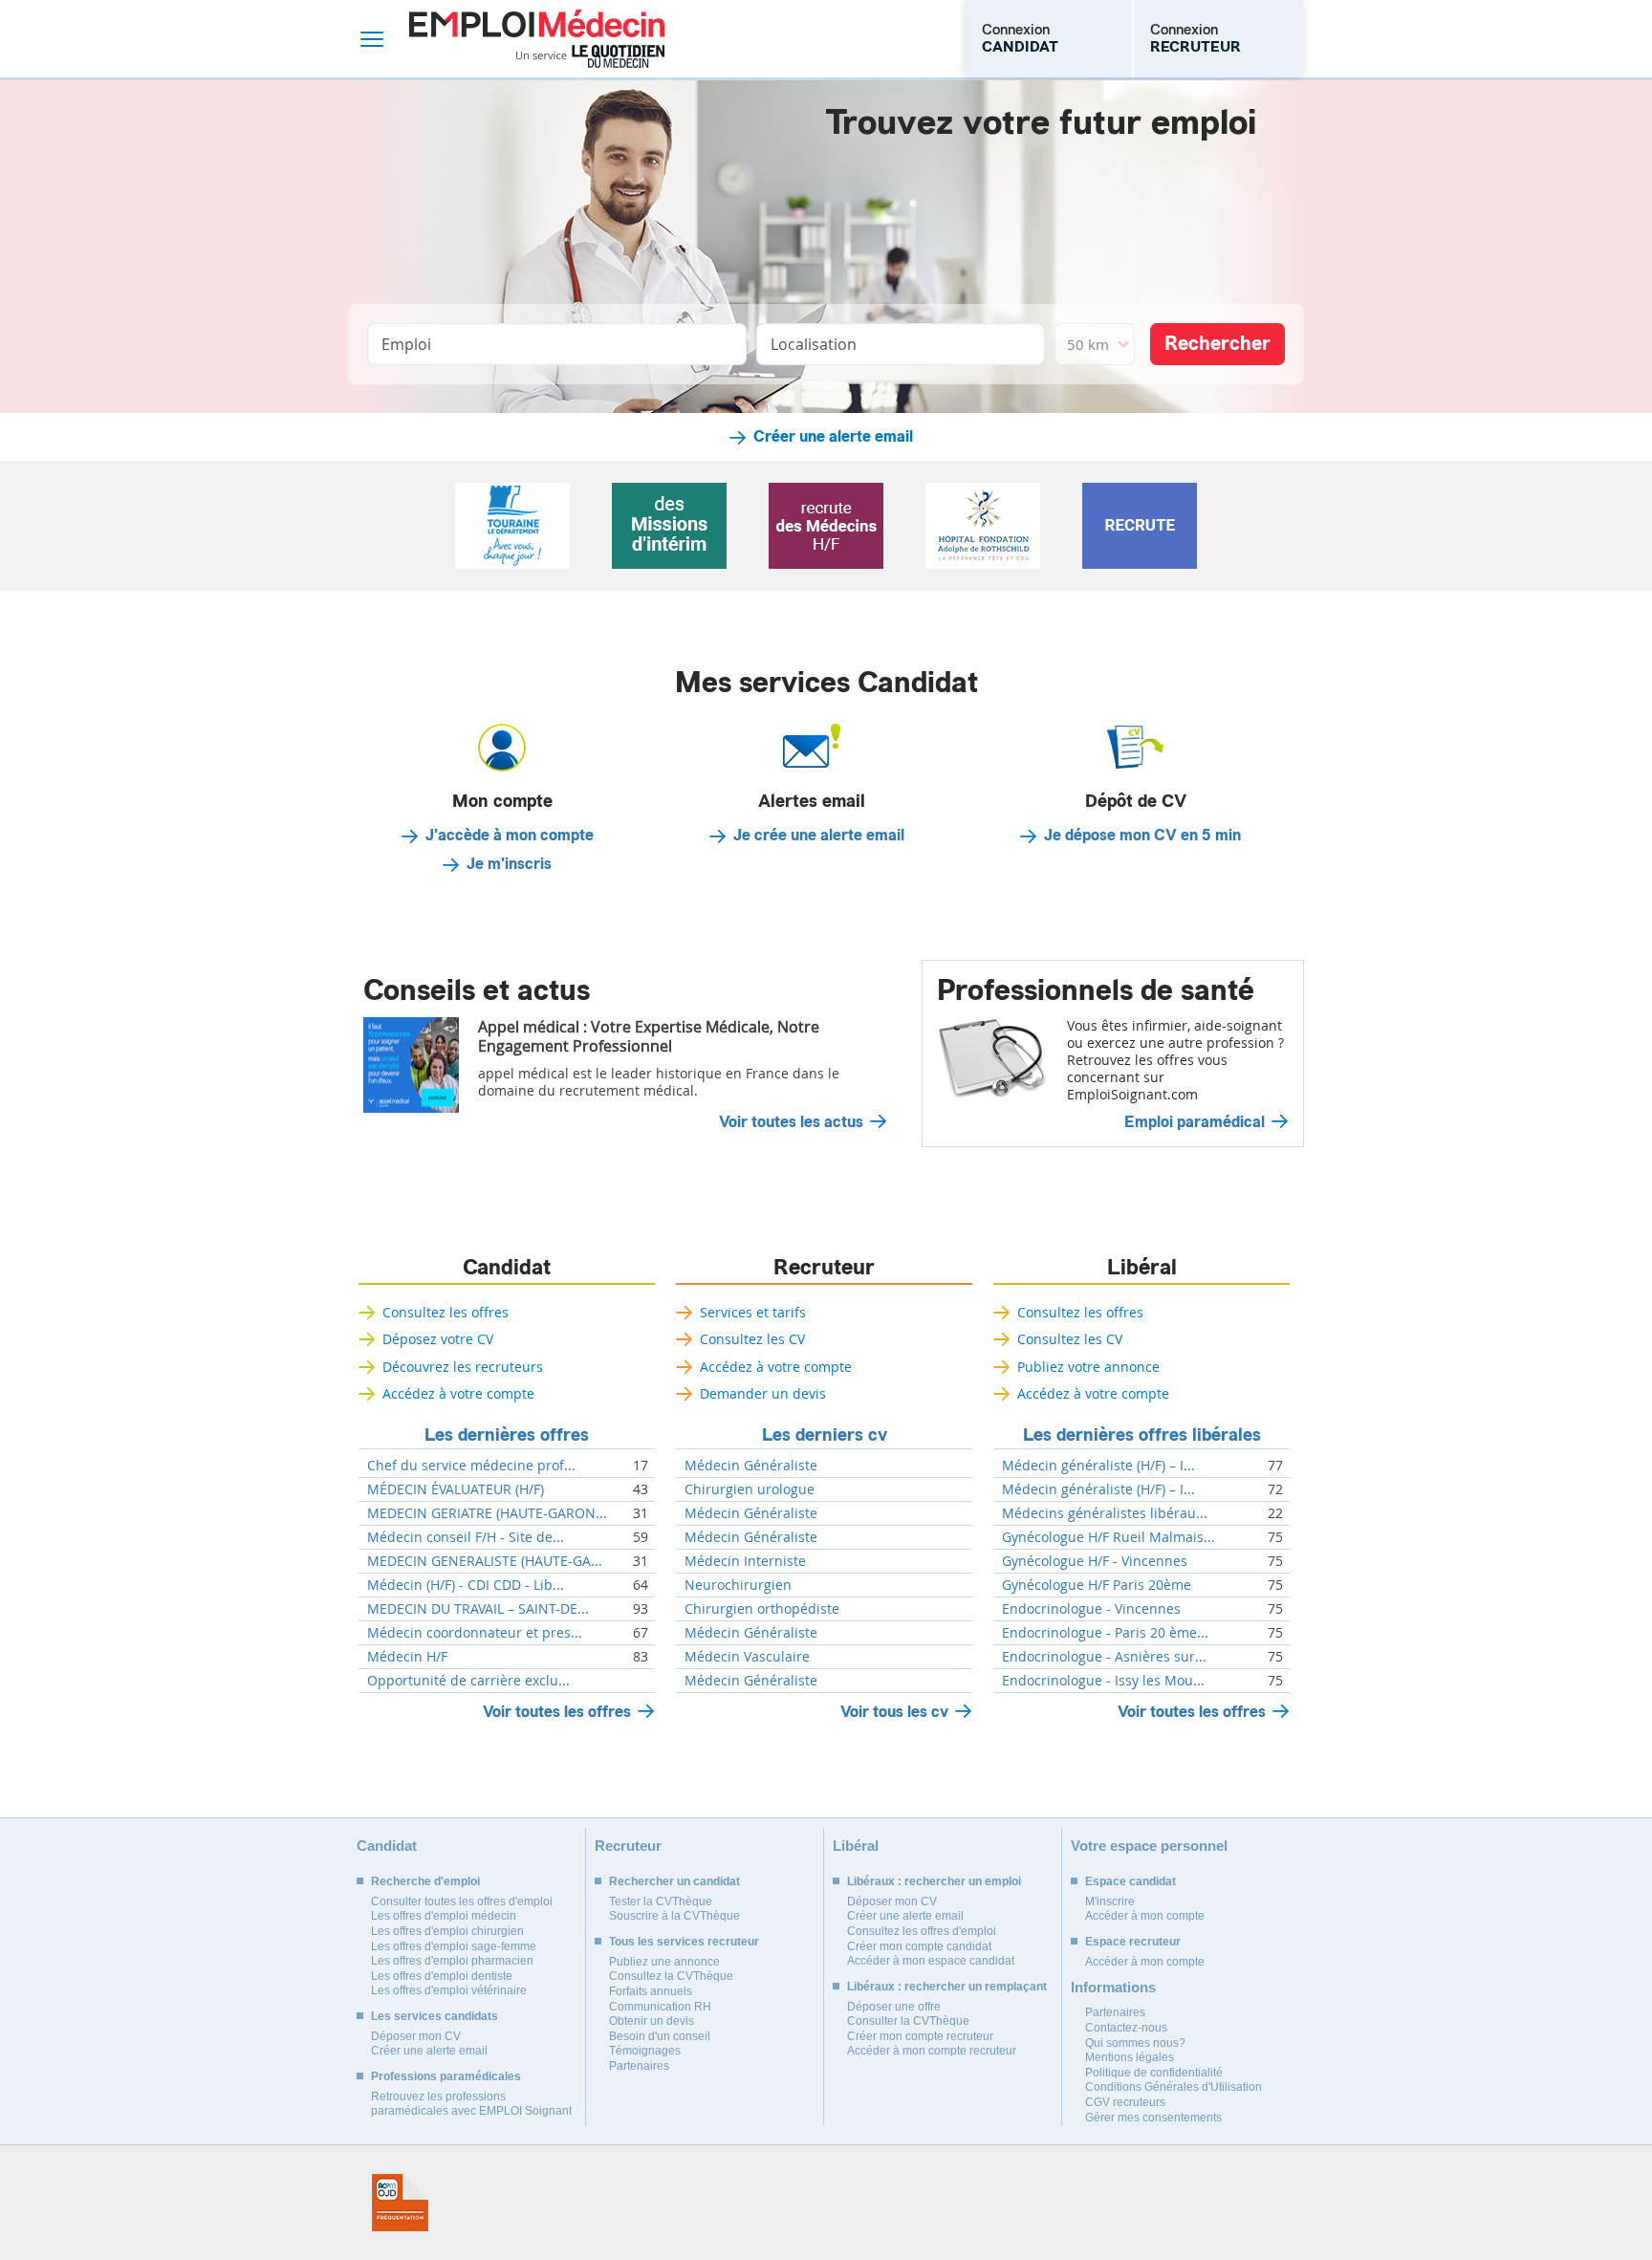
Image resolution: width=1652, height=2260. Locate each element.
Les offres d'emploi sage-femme (454, 1946)
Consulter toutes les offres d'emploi (462, 1901)
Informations (1113, 1987)
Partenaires (639, 2066)
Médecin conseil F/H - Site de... (466, 1537)
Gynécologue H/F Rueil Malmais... (1109, 1537)
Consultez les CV (752, 1339)
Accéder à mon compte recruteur (932, 2051)
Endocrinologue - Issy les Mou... (1103, 1681)
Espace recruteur (1133, 1942)
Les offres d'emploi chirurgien (447, 1931)
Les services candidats (435, 2016)
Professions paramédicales (446, 2076)
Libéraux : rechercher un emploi (934, 1881)
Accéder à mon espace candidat (931, 1961)
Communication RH (660, 2007)
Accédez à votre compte (458, 1393)
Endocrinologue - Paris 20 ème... (1105, 1633)
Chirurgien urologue (750, 1489)
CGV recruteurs (1125, 2102)
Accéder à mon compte (1145, 1916)
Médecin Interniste (745, 1561)
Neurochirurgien (738, 1585)
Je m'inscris (509, 864)
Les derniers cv (825, 1435)
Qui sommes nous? (1135, 2043)
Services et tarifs (753, 1312)
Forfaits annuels (651, 1991)
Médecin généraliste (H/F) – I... (1098, 1466)
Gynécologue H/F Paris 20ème (1097, 1585)
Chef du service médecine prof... (471, 1466)
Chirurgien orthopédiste (762, 1609)
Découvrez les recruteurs (463, 1367)
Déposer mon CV (416, 2036)
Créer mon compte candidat (919, 1946)
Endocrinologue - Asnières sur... (1104, 1657)
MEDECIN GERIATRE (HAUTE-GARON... (487, 1513)
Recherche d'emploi (425, 1881)
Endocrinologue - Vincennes (1091, 1609)
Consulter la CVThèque (908, 2021)
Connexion (1020, 38)
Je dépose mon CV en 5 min (1142, 836)
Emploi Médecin (537, 39)
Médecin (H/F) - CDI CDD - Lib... (466, 1585)
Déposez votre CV (438, 1339)
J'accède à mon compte (510, 836)
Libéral (1142, 1268)
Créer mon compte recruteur (920, 2036)
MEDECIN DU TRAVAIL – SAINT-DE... (478, 1609)
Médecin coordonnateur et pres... (475, 1633)
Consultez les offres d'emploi (922, 1931)
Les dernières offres (507, 1435)
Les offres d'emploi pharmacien (452, 1961)
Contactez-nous (1126, 2028)
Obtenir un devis (652, 2021)
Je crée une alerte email (819, 836)
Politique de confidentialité (1154, 2073)
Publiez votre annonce (1088, 1367)
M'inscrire (1110, 1901)
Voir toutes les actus (791, 1122)
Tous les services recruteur (684, 1942)
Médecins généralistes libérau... (1105, 1513)
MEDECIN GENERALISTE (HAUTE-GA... (485, 1561)
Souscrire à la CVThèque (674, 1916)
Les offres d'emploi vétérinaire (449, 1990)
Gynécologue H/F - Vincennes (1095, 1561)
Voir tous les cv (894, 1712)
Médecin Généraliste (751, 1466)
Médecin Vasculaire (747, 1657)
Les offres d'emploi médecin (444, 1916)
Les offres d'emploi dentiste (442, 1976)
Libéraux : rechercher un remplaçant (947, 1987)
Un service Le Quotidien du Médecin (590, 56)
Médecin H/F (407, 1657)
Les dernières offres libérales (1142, 1435)
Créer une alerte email (833, 437)
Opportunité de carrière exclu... (468, 1681)
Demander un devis (763, 1393)
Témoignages (645, 2051)
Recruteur (824, 1268)
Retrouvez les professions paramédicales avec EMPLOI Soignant (471, 2104)
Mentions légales (1130, 2057)
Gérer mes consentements (1153, 2118)
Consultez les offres (446, 1312)
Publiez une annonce (664, 1962)
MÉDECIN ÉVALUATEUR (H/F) (456, 1489)
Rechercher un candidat (674, 1881)
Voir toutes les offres (557, 1712)
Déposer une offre (894, 2007)
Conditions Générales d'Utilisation (1174, 2087)
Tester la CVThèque (661, 1901)
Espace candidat (1130, 1881)
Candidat (507, 1268)
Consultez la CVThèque (671, 1976)
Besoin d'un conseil (660, 2036)
